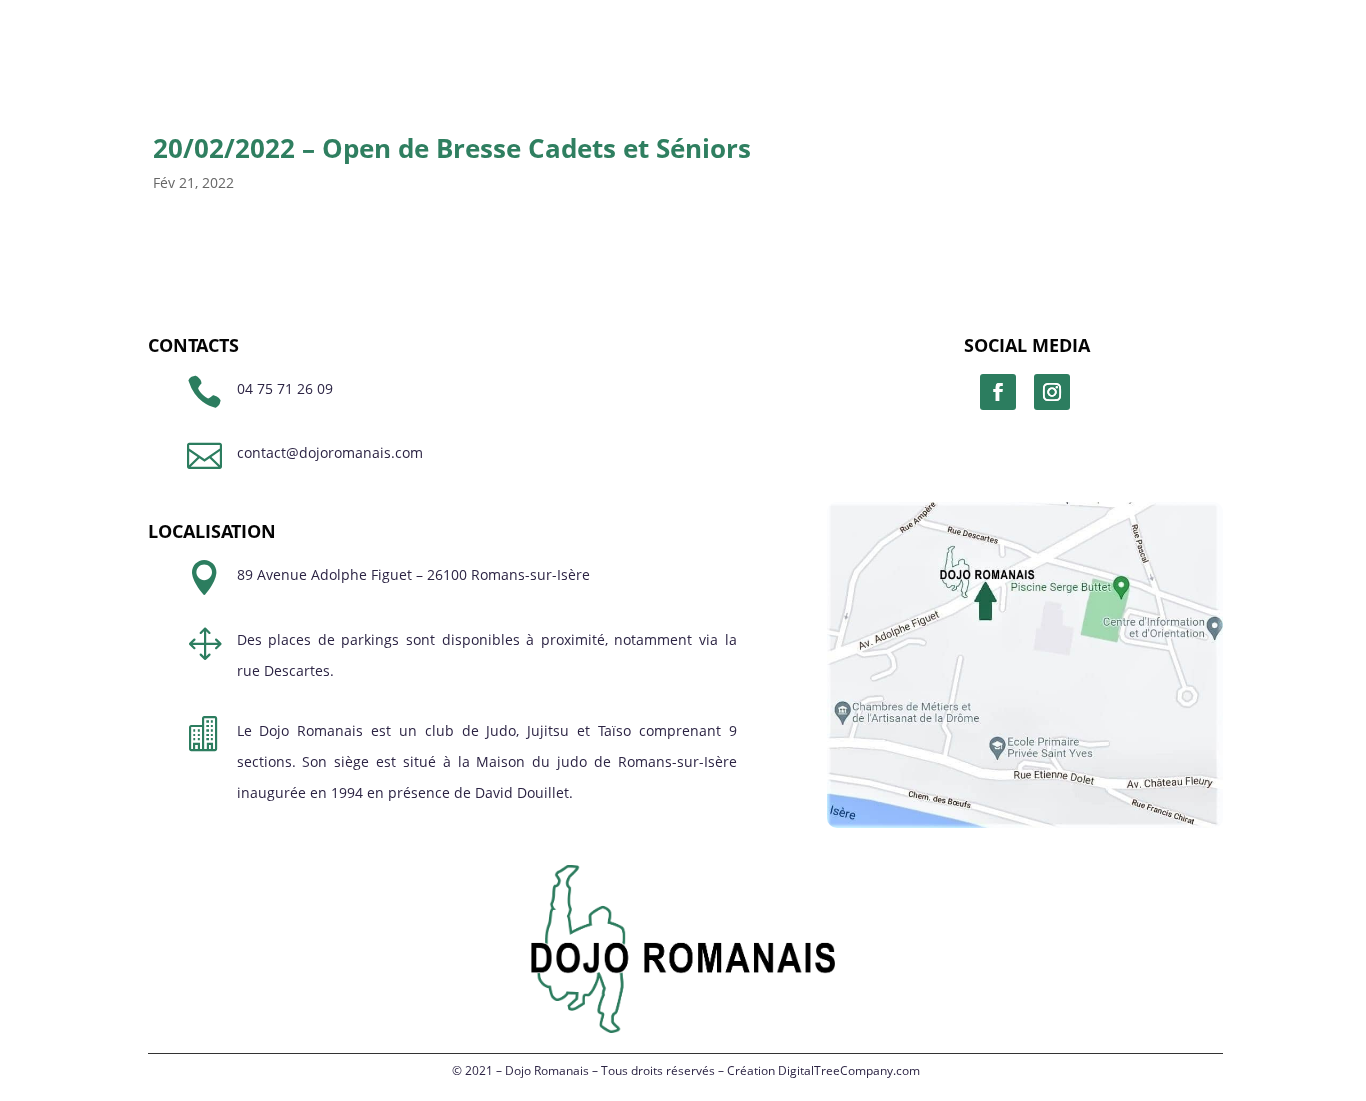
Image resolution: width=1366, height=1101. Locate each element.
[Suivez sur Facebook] (998, 392)
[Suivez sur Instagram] (1052, 392)
